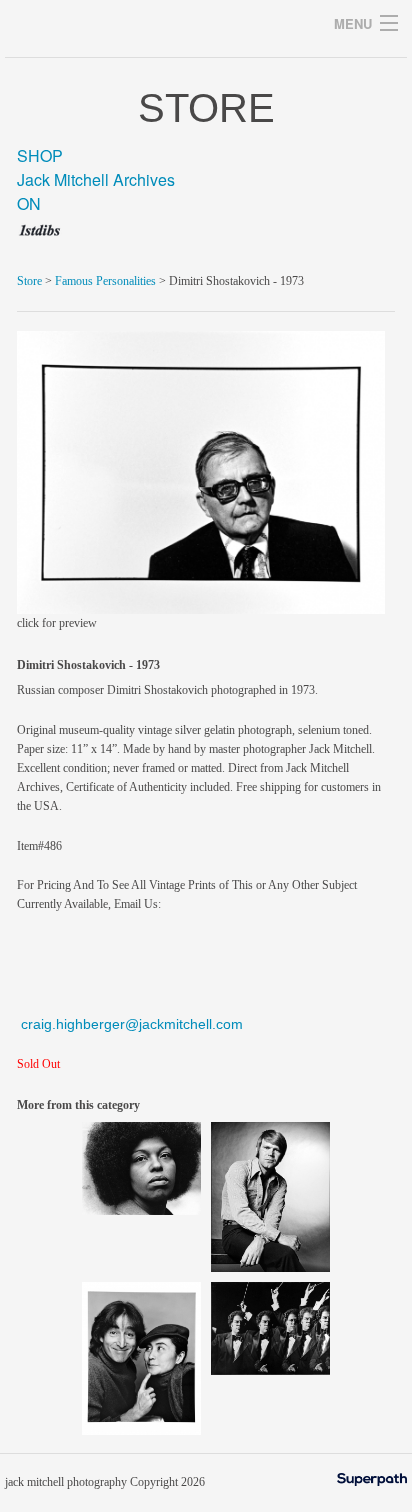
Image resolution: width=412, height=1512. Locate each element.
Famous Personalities (105, 281)
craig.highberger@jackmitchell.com (132, 1024)
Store (29, 281)
